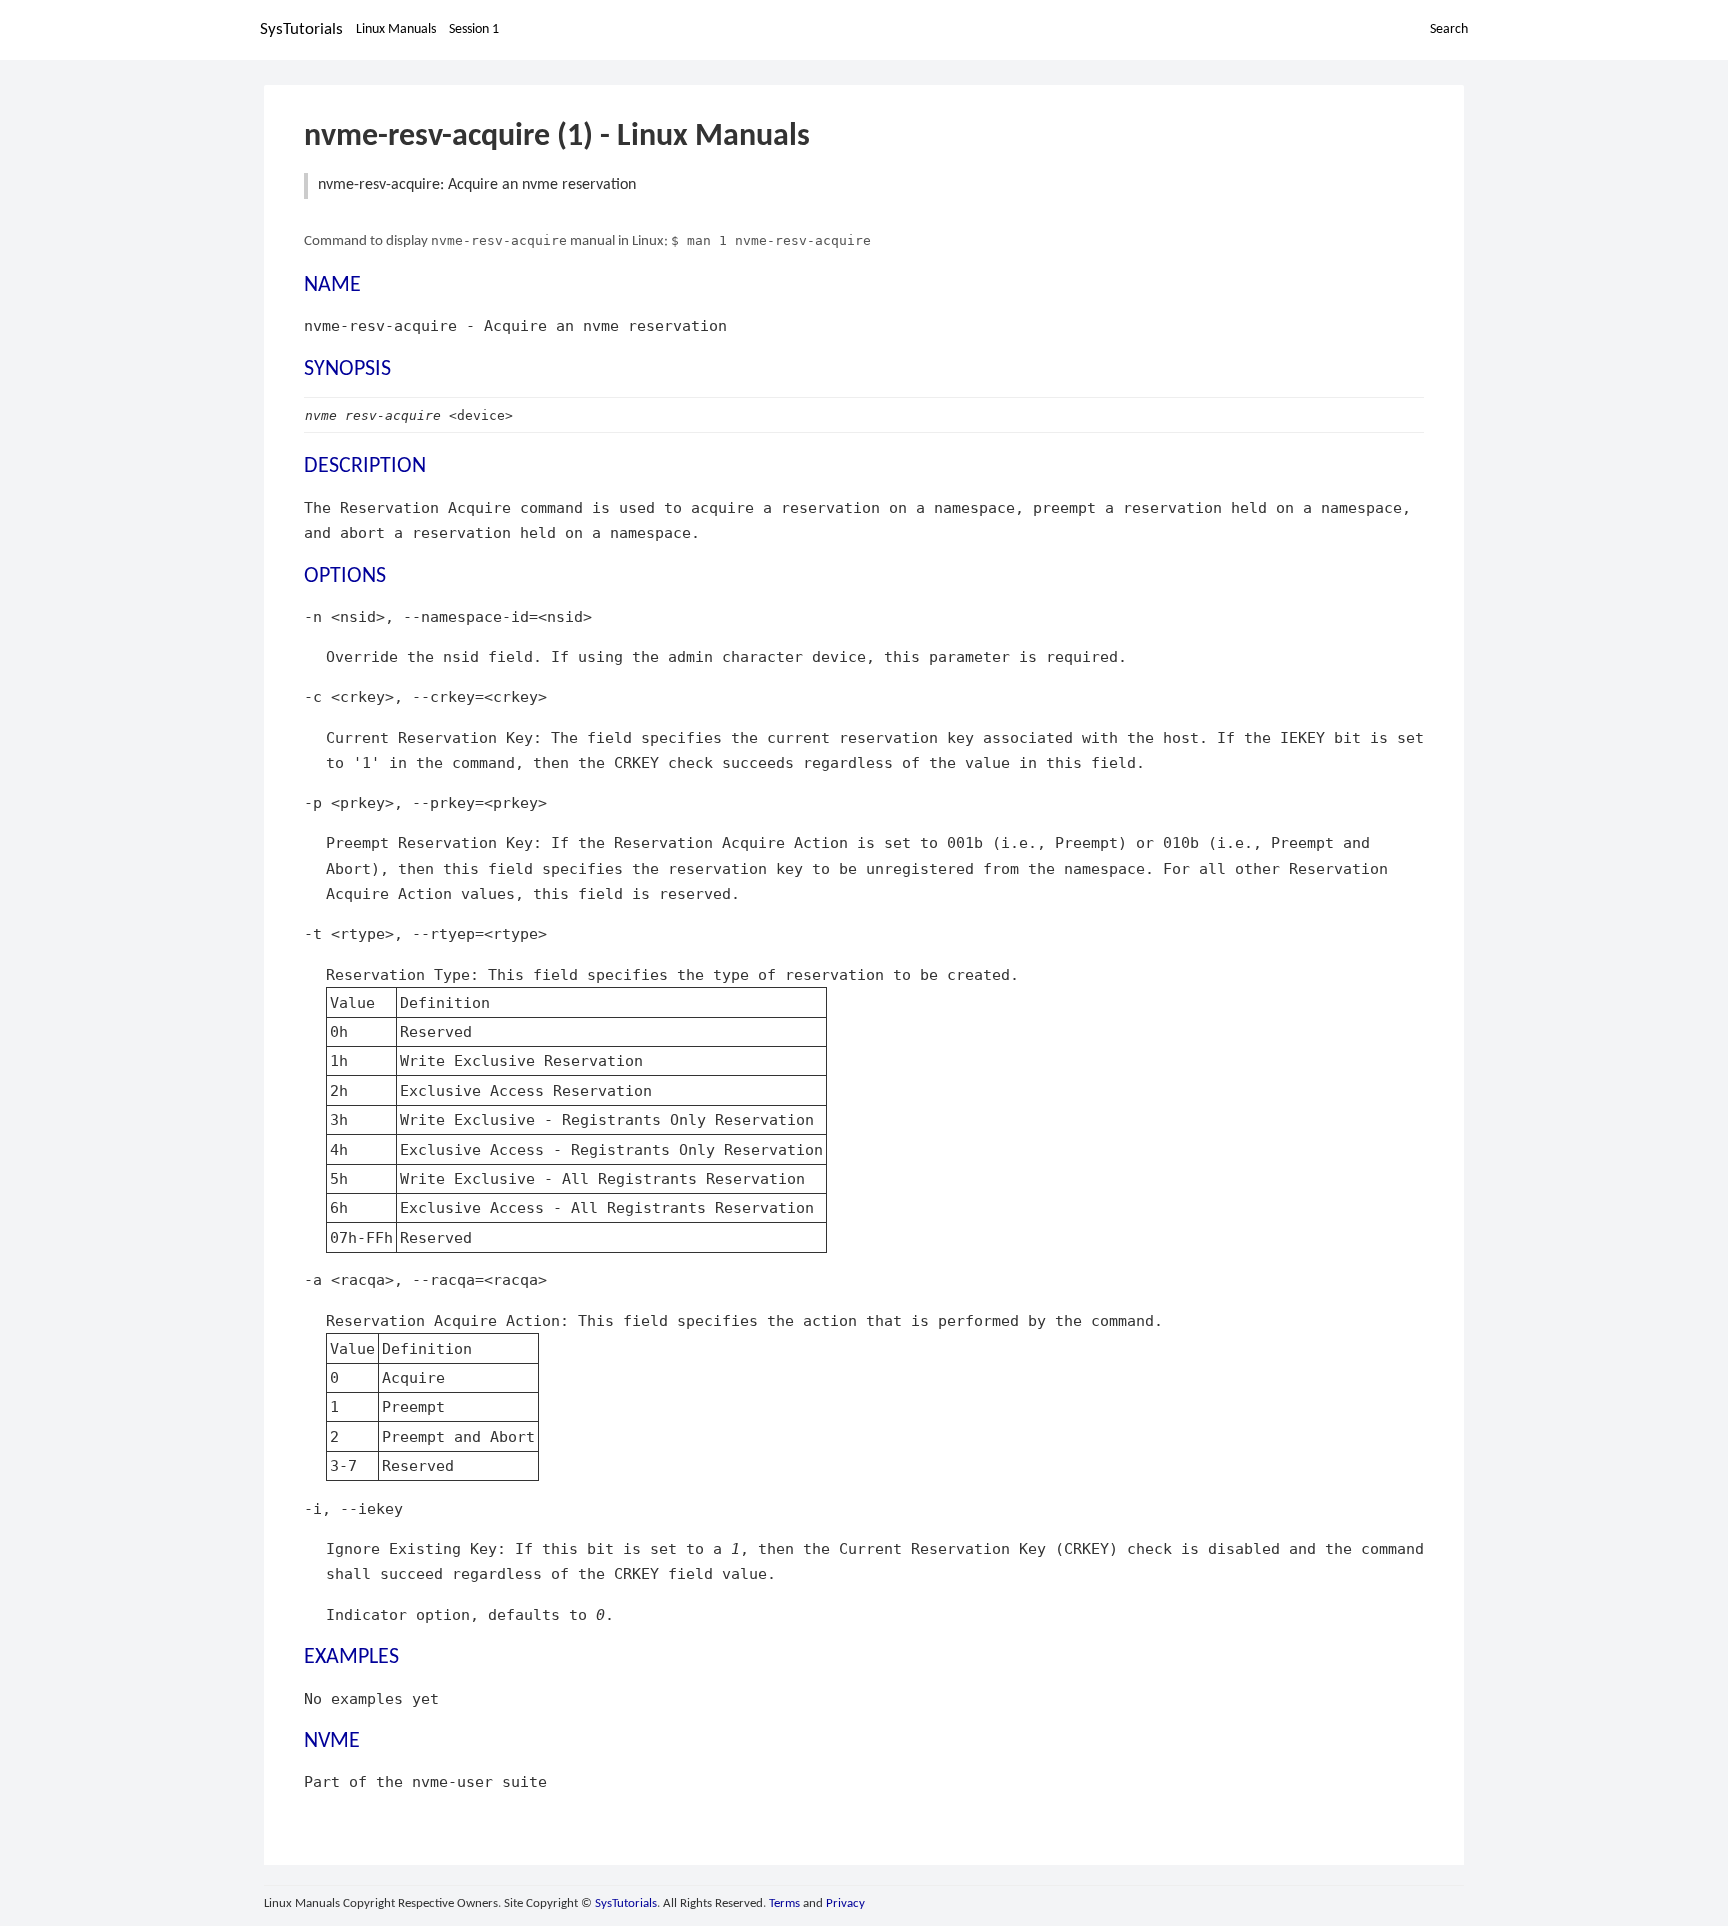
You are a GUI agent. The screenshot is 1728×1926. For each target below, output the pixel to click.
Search (1449, 29)
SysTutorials (301, 29)
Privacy (845, 1903)
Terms (784, 1903)
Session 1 (474, 29)
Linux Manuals (396, 29)
